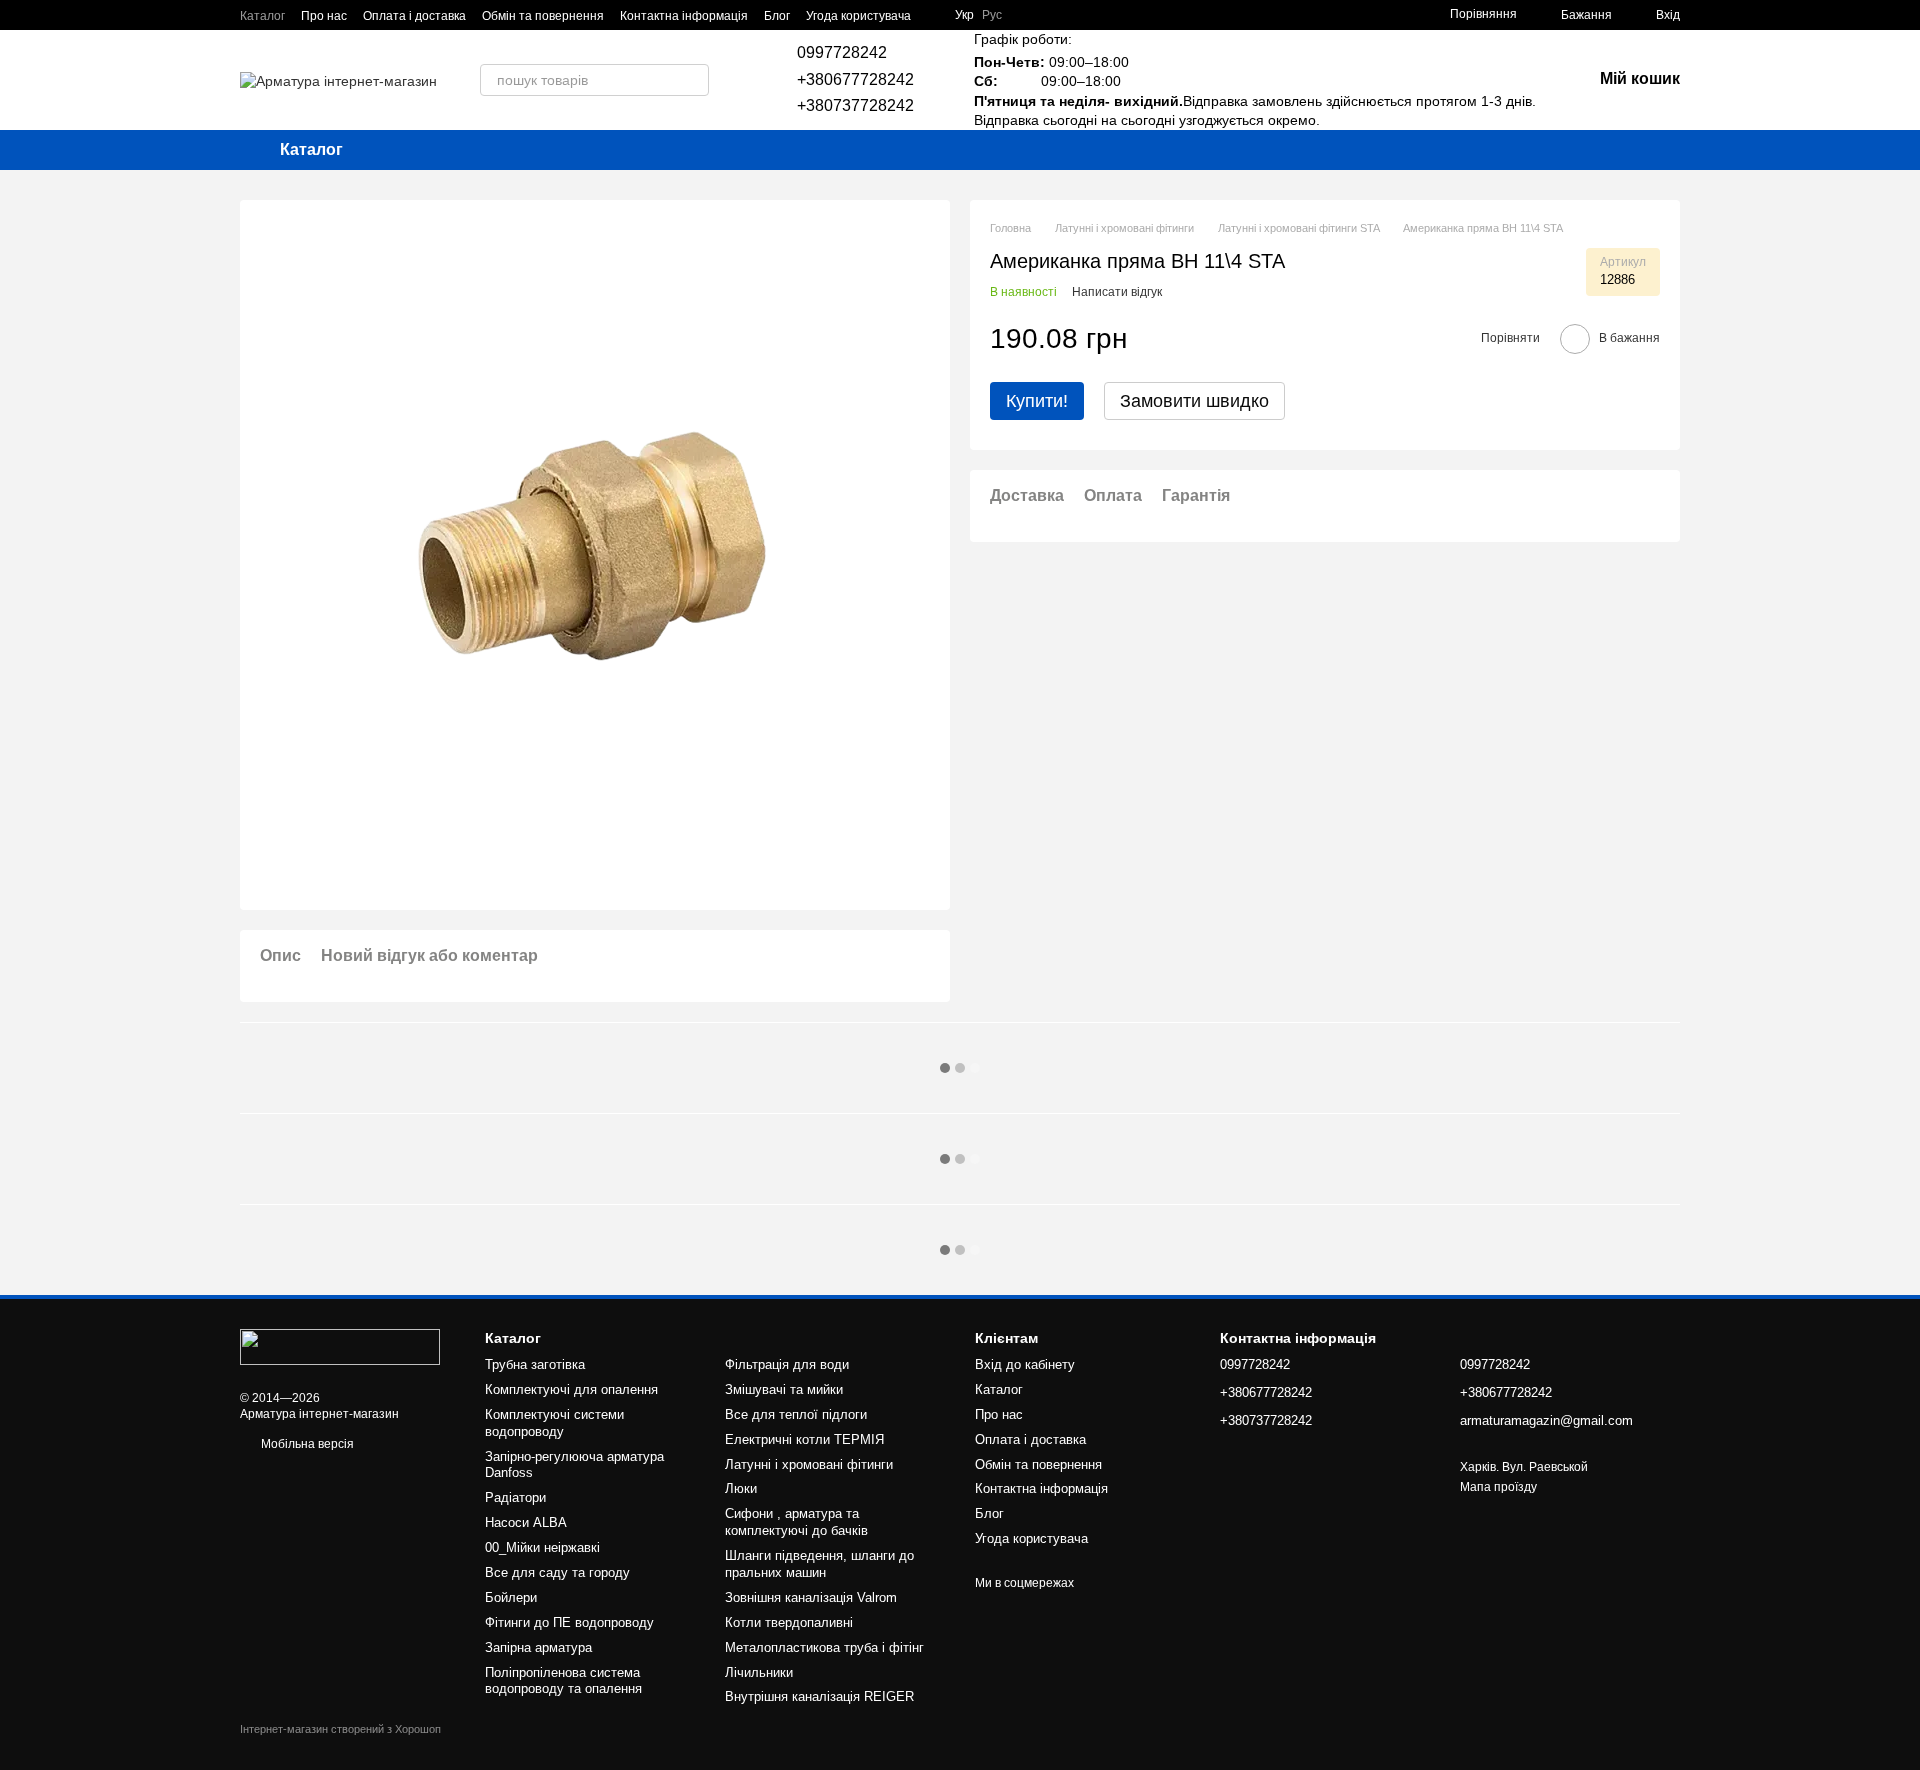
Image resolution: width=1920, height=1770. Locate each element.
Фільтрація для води (787, 1364)
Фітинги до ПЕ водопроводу (569, 1622)
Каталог (262, 16)
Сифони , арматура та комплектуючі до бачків (796, 1522)
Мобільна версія (306, 1444)
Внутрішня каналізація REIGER (819, 1696)
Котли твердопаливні (789, 1622)
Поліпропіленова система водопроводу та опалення (563, 1681)
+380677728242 (855, 79)
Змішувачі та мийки (784, 1389)
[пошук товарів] (693, 80)
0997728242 (842, 52)
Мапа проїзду (1498, 1487)
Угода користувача (858, 16)
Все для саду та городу (557, 1572)
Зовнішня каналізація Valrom (811, 1597)
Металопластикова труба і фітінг (824, 1647)
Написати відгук (1117, 292)
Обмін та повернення (543, 16)
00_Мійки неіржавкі (542, 1547)
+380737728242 (855, 105)
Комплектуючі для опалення (571, 1389)
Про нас (324, 16)
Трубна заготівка (535, 1364)
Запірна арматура (538, 1647)
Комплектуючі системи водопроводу (554, 1423)
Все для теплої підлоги (796, 1414)
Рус (992, 15)
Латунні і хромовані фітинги (809, 1464)
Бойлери (511, 1597)
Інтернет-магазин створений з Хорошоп (340, 1729)
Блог (777, 16)
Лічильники (759, 1672)
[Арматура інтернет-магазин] (340, 1346)
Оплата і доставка (414, 16)
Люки (741, 1488)
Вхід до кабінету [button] (1025, 1364)
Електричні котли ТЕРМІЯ (804, 1439)
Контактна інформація (684, 16)
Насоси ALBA (526, 1522)
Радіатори (515, 1497)
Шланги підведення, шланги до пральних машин (819, 1564)
